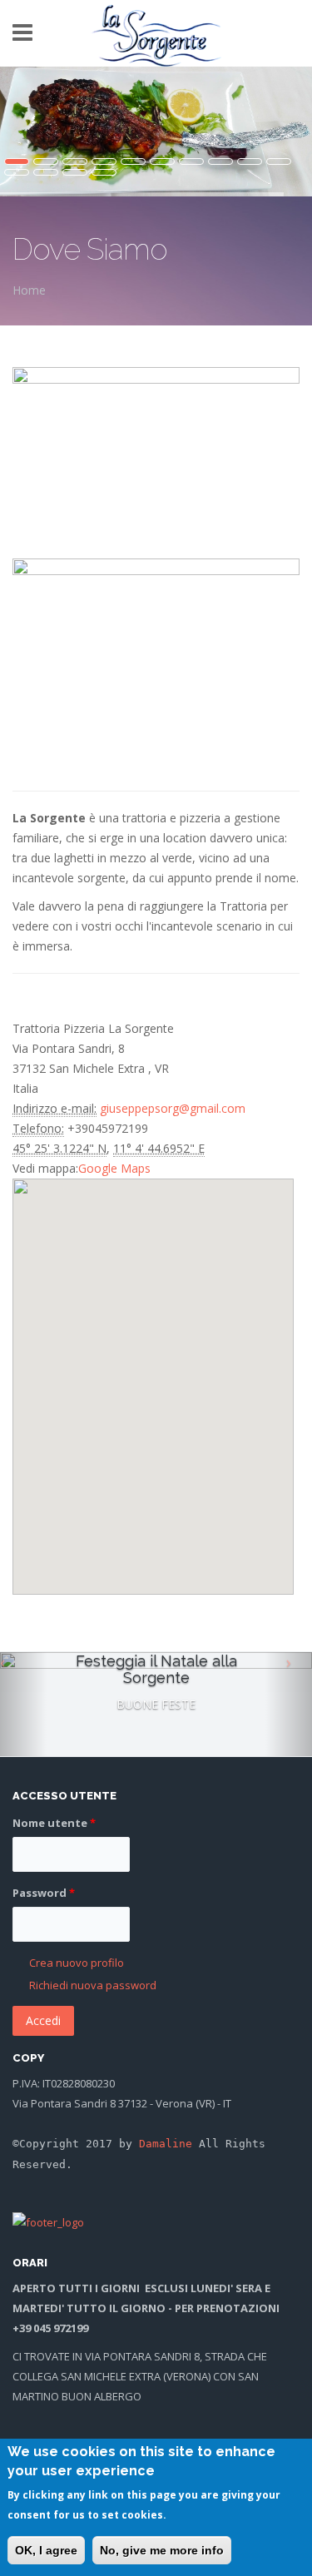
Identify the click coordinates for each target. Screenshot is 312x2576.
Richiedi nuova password (93, 1985)
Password (44, 1893)
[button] (152, 1365)
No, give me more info (162, 2550)
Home (29, 290)
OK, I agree (46, 2550)
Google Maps (114, 1168)
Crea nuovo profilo (77, 1963)
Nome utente (54, 1823)
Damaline (166, 2144)
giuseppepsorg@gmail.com (173, 1108)
